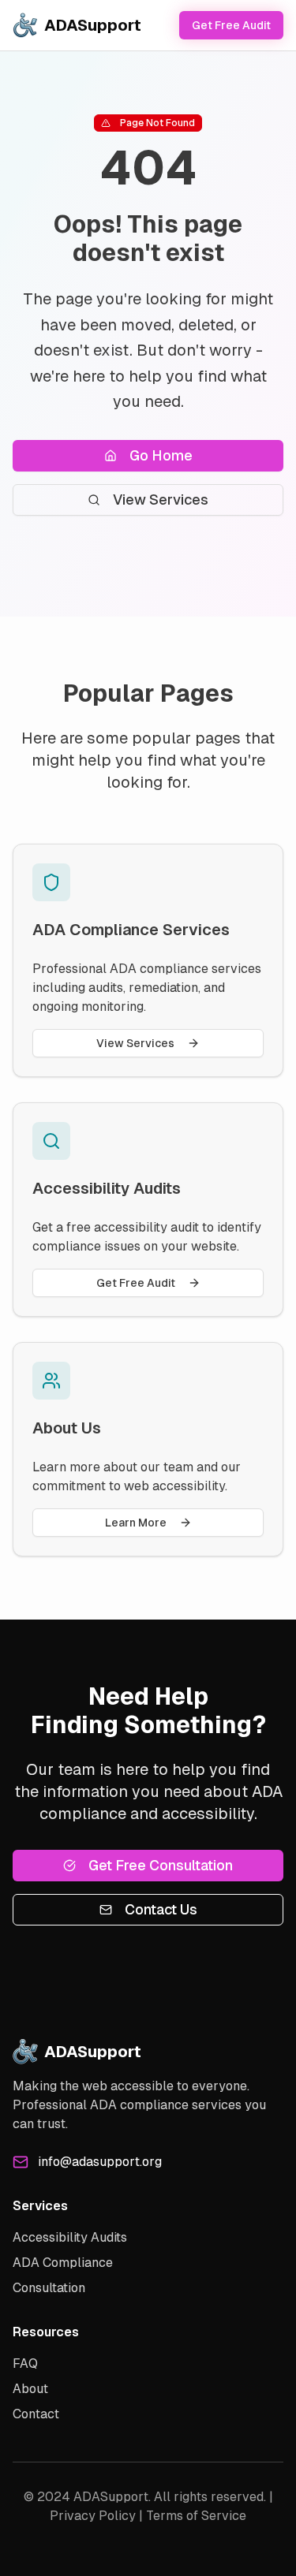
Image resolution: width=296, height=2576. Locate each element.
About (30, 2389)
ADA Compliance (63, 2263)
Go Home (161, 455)
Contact (36, 2414)
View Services (161, 500)
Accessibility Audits (70, 2237)
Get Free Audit (231, 25)
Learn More (136, 1523)
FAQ (25, 2364)
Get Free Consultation (161, 1865)
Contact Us (161, 1909)
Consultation (49, 2288)
